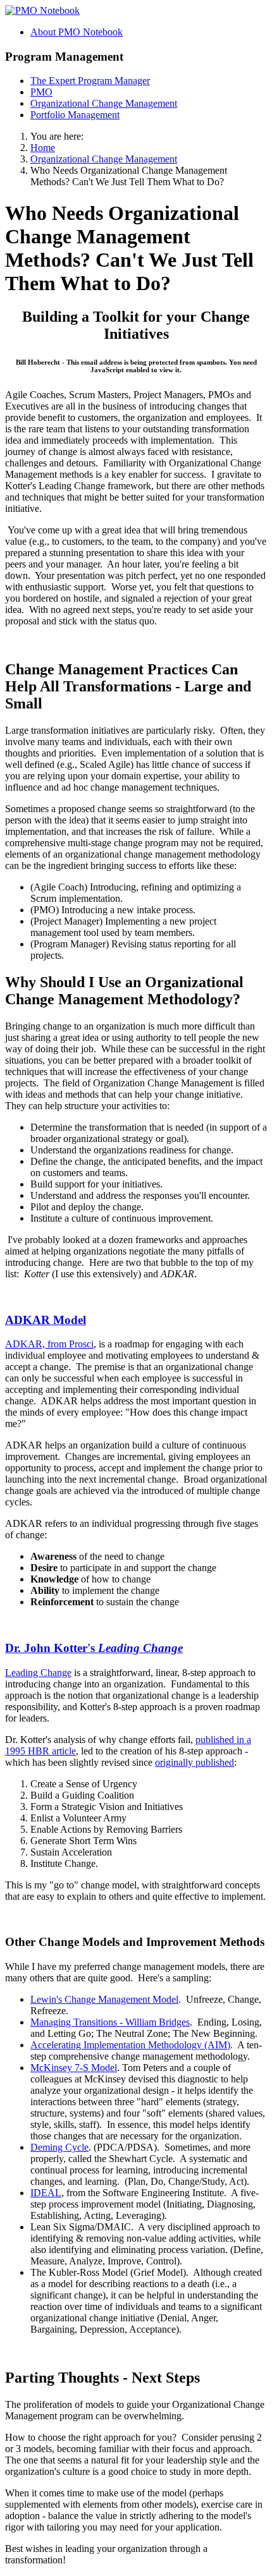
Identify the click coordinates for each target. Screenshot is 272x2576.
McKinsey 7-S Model (74, 2068)
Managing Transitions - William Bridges (110, 2022)
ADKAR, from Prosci (49, 1344)
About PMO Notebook (77, 32)
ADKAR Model (46, 1320)
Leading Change (38, 1673)
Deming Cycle (59, 2147)
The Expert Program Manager (90, 81)
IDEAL (46, 2193)
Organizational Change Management (104, 103)
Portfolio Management (75, 115)
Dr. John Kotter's (94, 1648)
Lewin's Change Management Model (104, 1999)
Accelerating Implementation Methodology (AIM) (130, 2045)
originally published (195, 1762)
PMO (41, 92)
